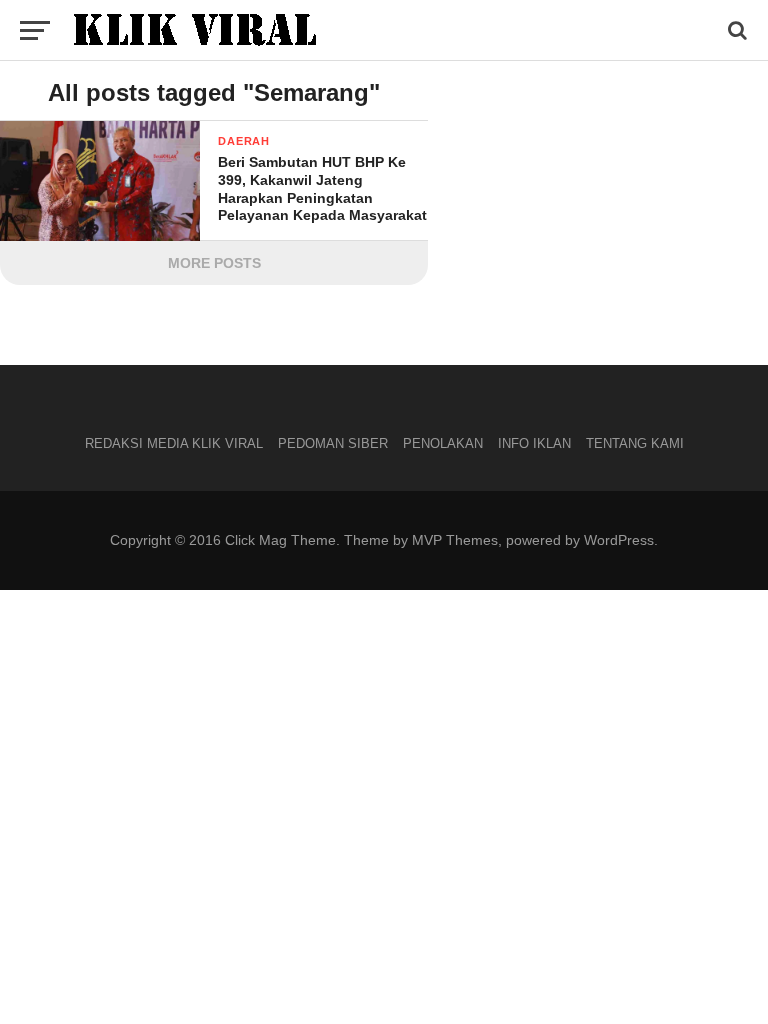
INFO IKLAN (534, 443)
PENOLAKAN (443, 443)
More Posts (214, 263)
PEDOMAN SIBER (333, 443)
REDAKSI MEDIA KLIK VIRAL (174, 443)
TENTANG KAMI (635, 443)
